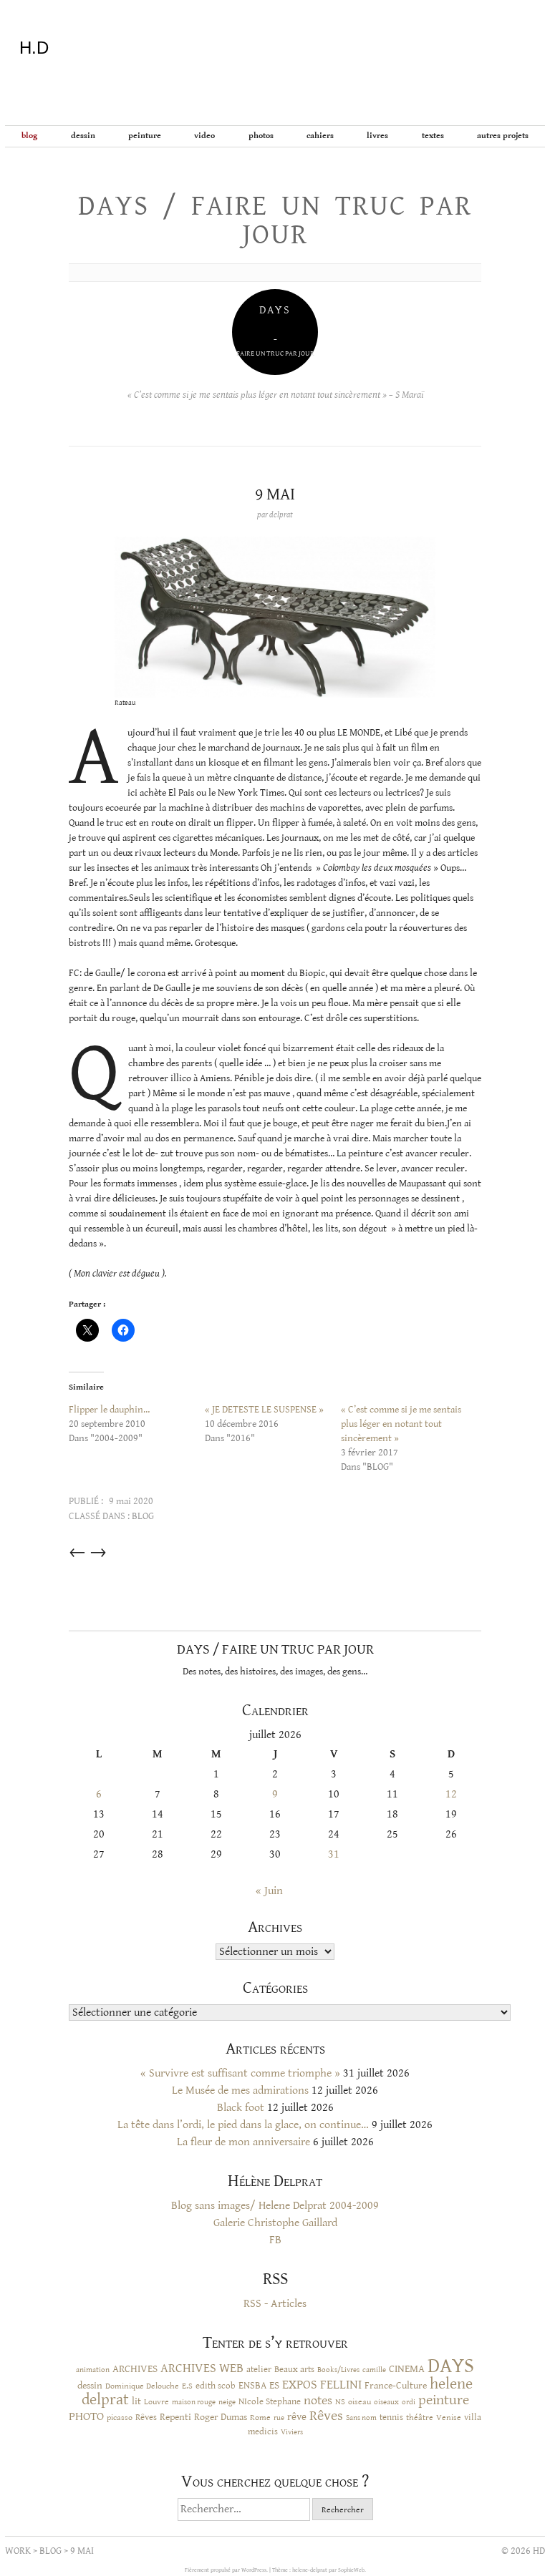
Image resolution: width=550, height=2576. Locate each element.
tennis (391, 2418)
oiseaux (386, 2402)
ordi (409, 2402)
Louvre (156, 2402)
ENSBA (252, 2386)
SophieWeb (351, 2570)
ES (274, 2385)
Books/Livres (338, 2370)
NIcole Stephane (270, 2402)
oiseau (360, 2402)
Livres (377, 136)
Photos (261, 136)
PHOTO (86, 2416)
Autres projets (503, 136)
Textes (433, 136)
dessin (90, 2386)
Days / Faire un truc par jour (275, 220)
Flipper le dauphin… (109, 1410)
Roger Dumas (221, 2417)
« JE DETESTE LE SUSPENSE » (264, 1410)
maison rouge (194, 2402)
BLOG (29, 136)
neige (227, 2402)
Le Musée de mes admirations (240, 2090)
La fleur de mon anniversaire (243, 2142)
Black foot (241, 2108)
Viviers (292, 2432)
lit (136, 2401)
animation (93, 2370)
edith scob (216, 2386)
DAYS (451, 2366)
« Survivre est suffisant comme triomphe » (240, 2073)
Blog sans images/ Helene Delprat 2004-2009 (275, 2206)
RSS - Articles (275, 2304)
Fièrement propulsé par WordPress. (227, 2570)
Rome (260, 2417)
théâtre (420, 2418)
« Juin (269, 1891)
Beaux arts (294, 2369)
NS (340, 2401)
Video (204, 136)
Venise (449, 2418)
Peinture (145, 136)
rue (279, 2418)
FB (275, 2240)
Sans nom (361, 2418)
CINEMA (407, 2369)
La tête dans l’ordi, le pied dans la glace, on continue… (243, 2125)
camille (374, 2370)
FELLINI (341, 2385)
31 (334, 1854)
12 (451, 1794)
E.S (187, 2386)
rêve (297, 2417)
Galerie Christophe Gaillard (275, 2223)
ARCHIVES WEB (202, 2368)
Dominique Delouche (142, 2386)
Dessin (83, 136)
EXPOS (300, 2385)
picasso (120, 2417)
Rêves (146, 2417)
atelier (259, 2369)
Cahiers (320, 136)
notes (318, 2401)
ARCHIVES (135, 2369)
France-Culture (396, 2386)
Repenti (175, 2417)
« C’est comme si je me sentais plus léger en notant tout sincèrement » (401, 1424)
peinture (444, 2400)
